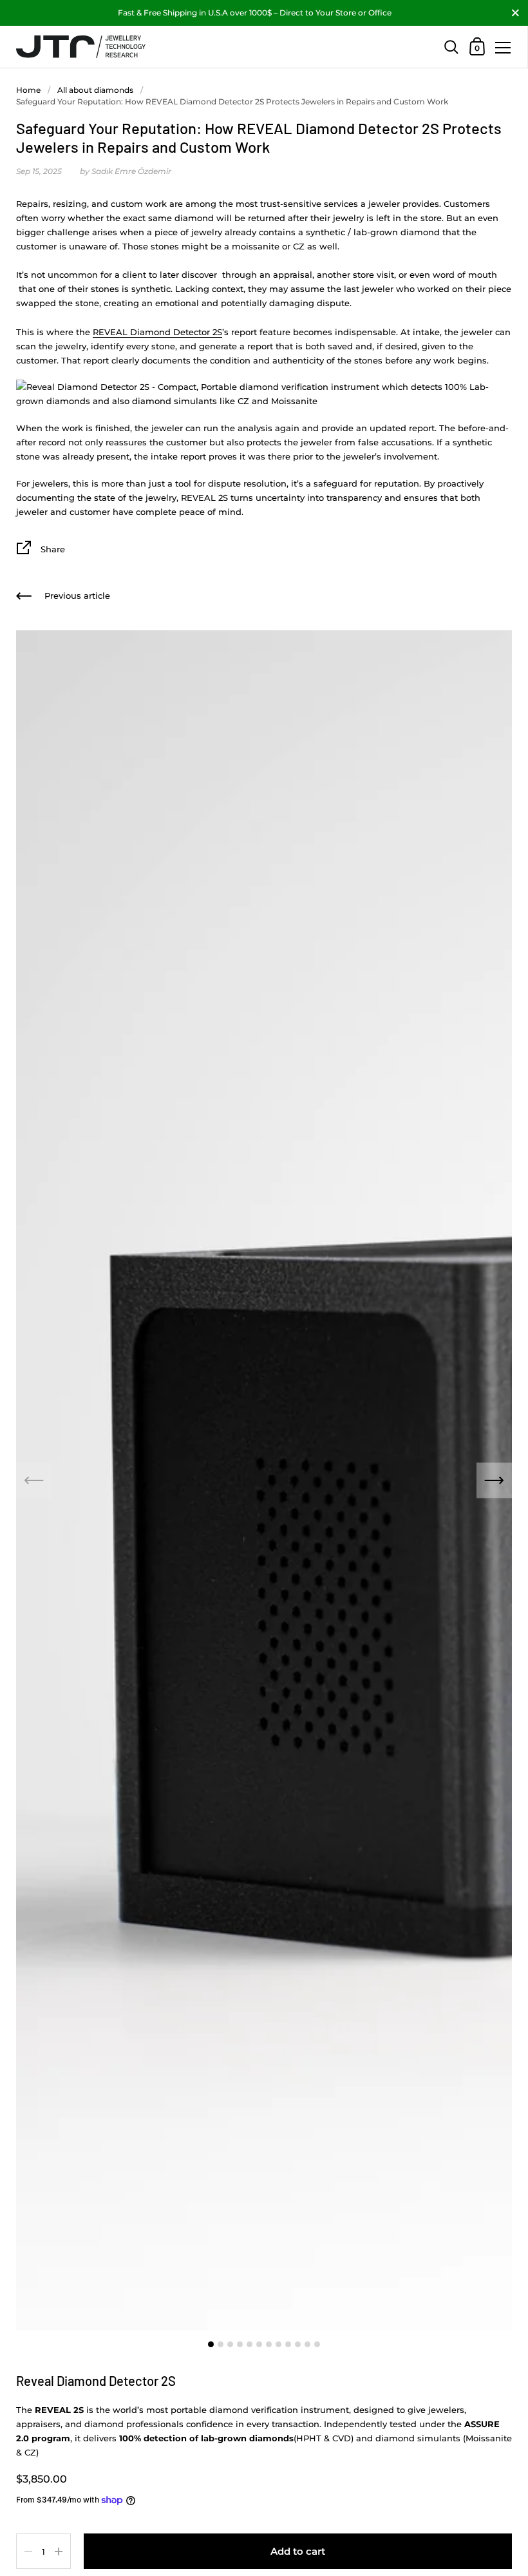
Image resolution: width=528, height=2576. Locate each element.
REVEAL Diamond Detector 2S (157, 332)
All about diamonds (95, 90)
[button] (494, 1481)
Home (28, 90)
